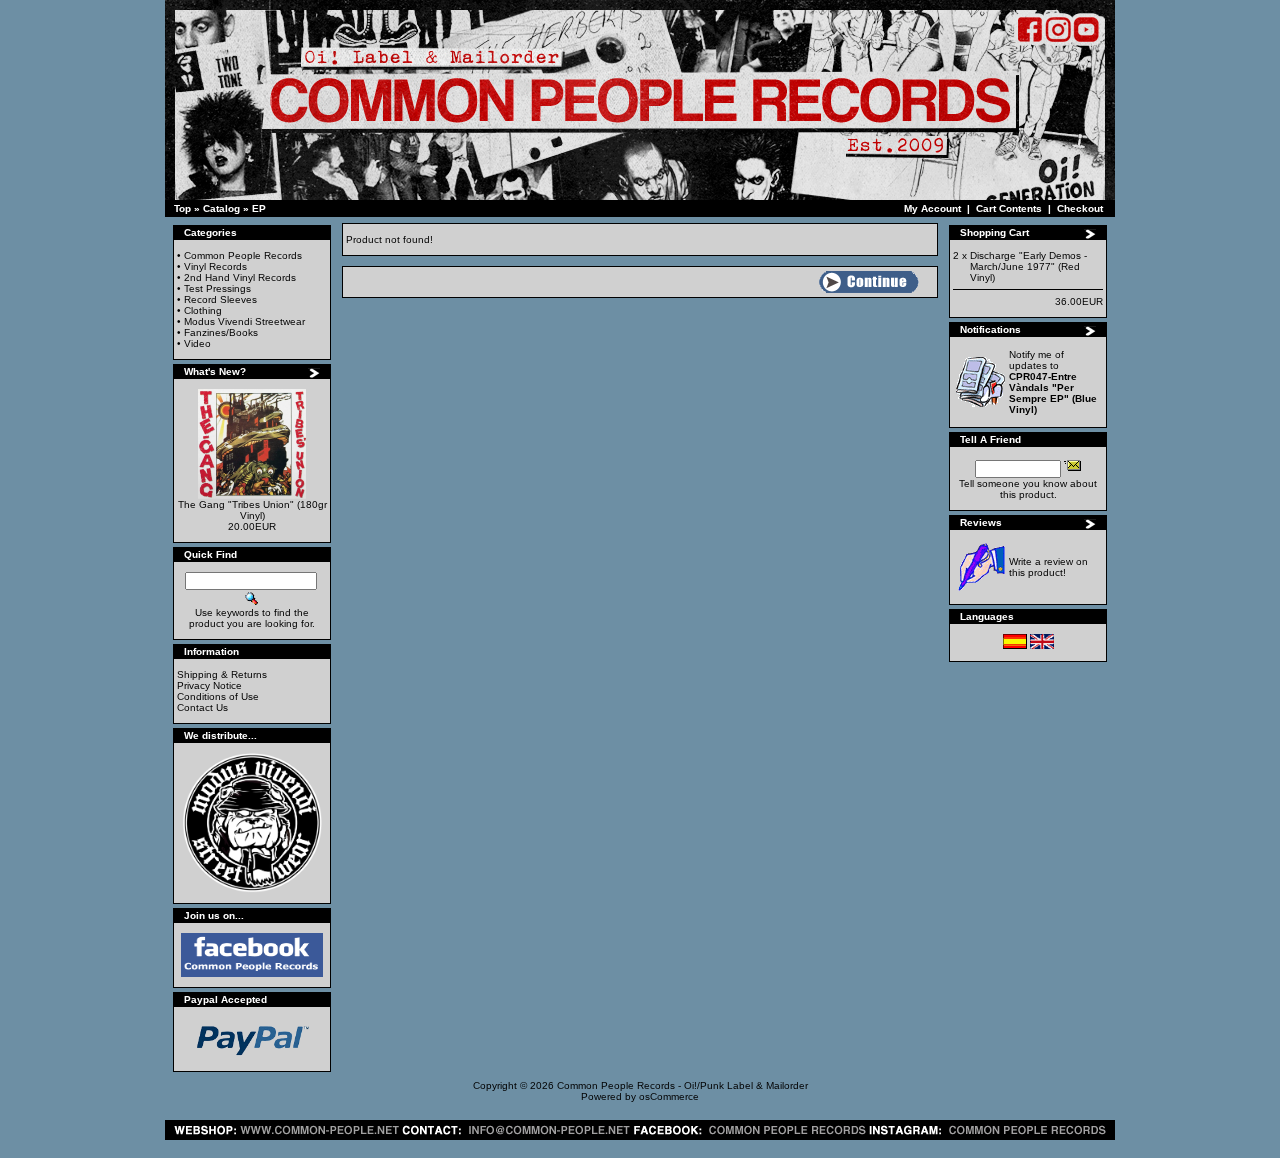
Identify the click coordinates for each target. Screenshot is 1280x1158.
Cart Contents (1009, 208)
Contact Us (202, 707)
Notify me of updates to (1053, 382)
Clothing (203, 310)
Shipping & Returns (222, 674)
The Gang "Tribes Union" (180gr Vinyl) (252, 510)
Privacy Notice (209, 685)
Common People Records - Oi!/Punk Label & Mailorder (682, 1085)
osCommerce (669, 1096)
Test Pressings (217, 288)
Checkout (1080, 208)
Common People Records (243, 255)
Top (182, 208)
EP (259, 208)
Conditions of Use (218, 696)
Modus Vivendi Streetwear (244, 321)
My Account (932, 208)
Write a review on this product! (1048, 567)
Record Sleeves (220, 299)
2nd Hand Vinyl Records (240, 277)
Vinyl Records (215, 266)
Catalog (221, 208)
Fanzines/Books (221, 332)
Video (197, 343)
